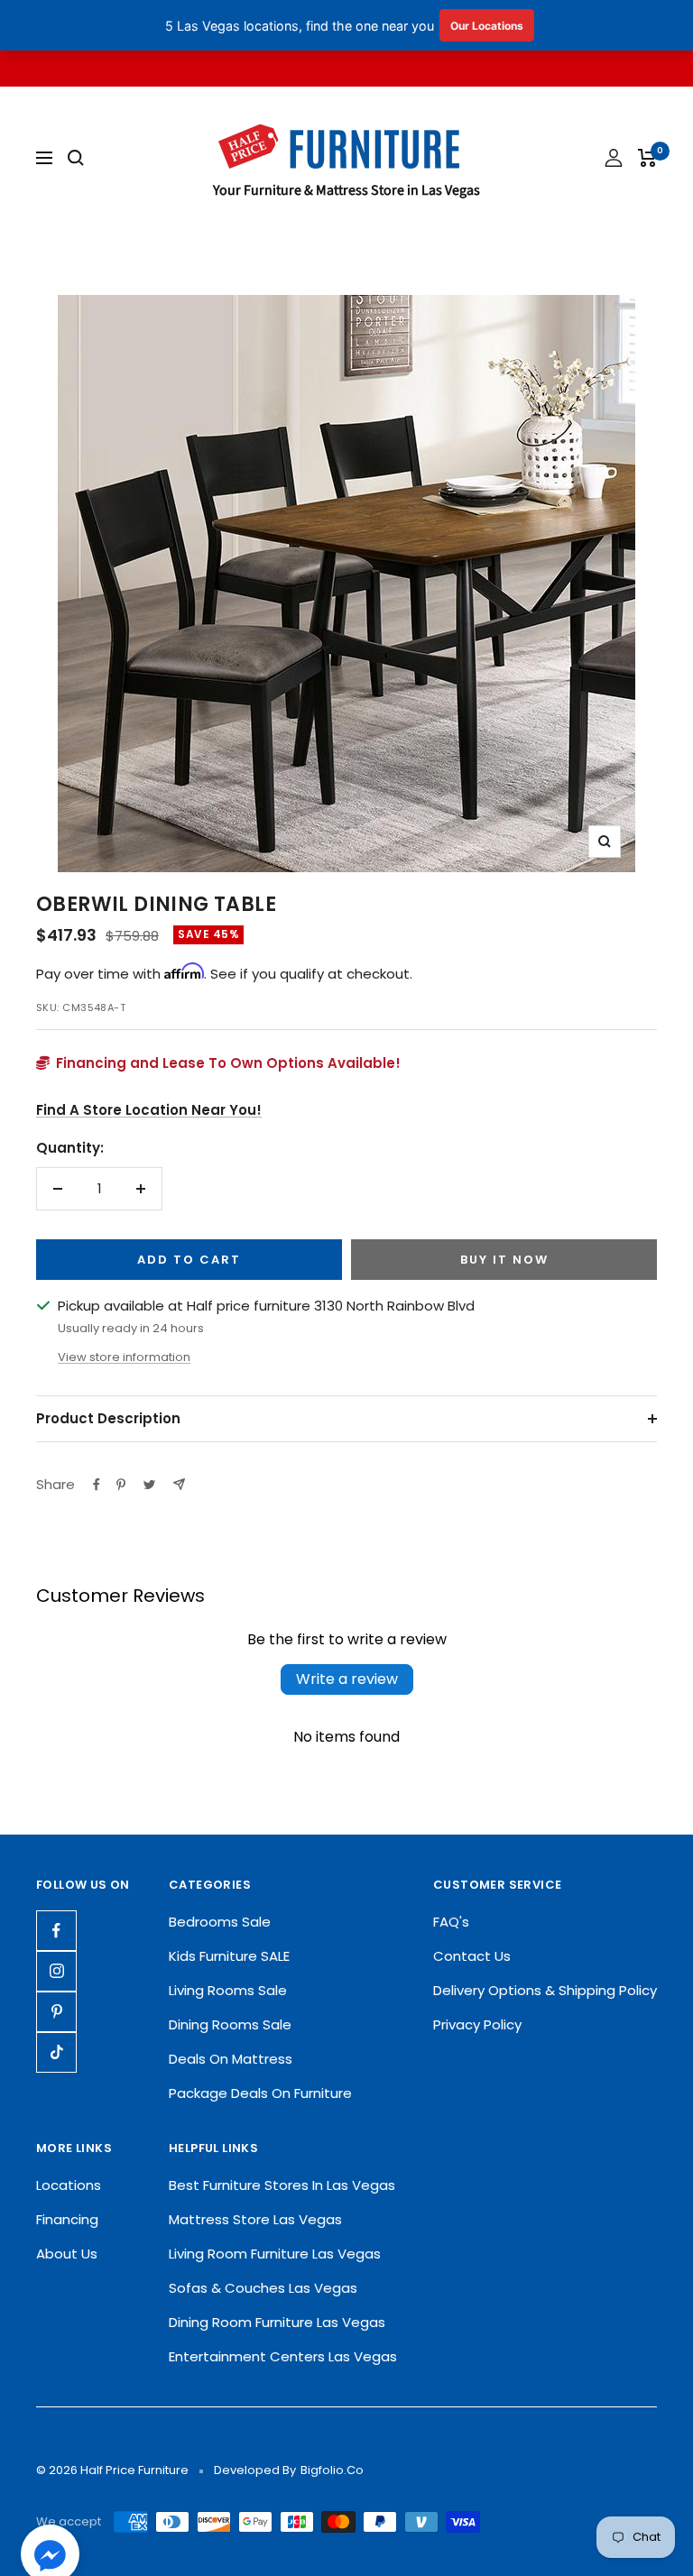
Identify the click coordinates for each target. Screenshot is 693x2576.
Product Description (108, 1418)
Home (54, 262)
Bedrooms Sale (220, 1922)
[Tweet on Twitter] (149, 1485)
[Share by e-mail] (179, 1484)
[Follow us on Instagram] (56, 1971)
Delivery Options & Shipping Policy (545, 1990)
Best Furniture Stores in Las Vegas (282, 2185)
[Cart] (647, 158)
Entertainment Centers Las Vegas (283, 2356)
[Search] (76, 158)
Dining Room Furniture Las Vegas (277, 2322)
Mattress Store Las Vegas (255, 2219)
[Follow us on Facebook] (56, 1931)
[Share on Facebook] (97, 1485)
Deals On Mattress (231, 2059)
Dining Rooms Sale (230, 2024)
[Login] (614, 158)
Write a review (347, 1679)
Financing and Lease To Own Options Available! (226, 1063)
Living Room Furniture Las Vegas (275, 2254)
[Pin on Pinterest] (121, 1485)
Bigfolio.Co (332, 2470)
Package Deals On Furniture (260, 2093)
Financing (67, 2219)
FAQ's (451, 1922)
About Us (67, 2254)
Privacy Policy (477, 2024)
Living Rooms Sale (228, 1990)
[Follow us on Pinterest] (56, 2012)
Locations (69, 2185)
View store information (124, 1357)
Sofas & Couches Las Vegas (263, 2288)
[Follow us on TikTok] (56, 2052)
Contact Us (472, 1956)
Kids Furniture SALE (229, 1956)
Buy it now (504, 1260)
